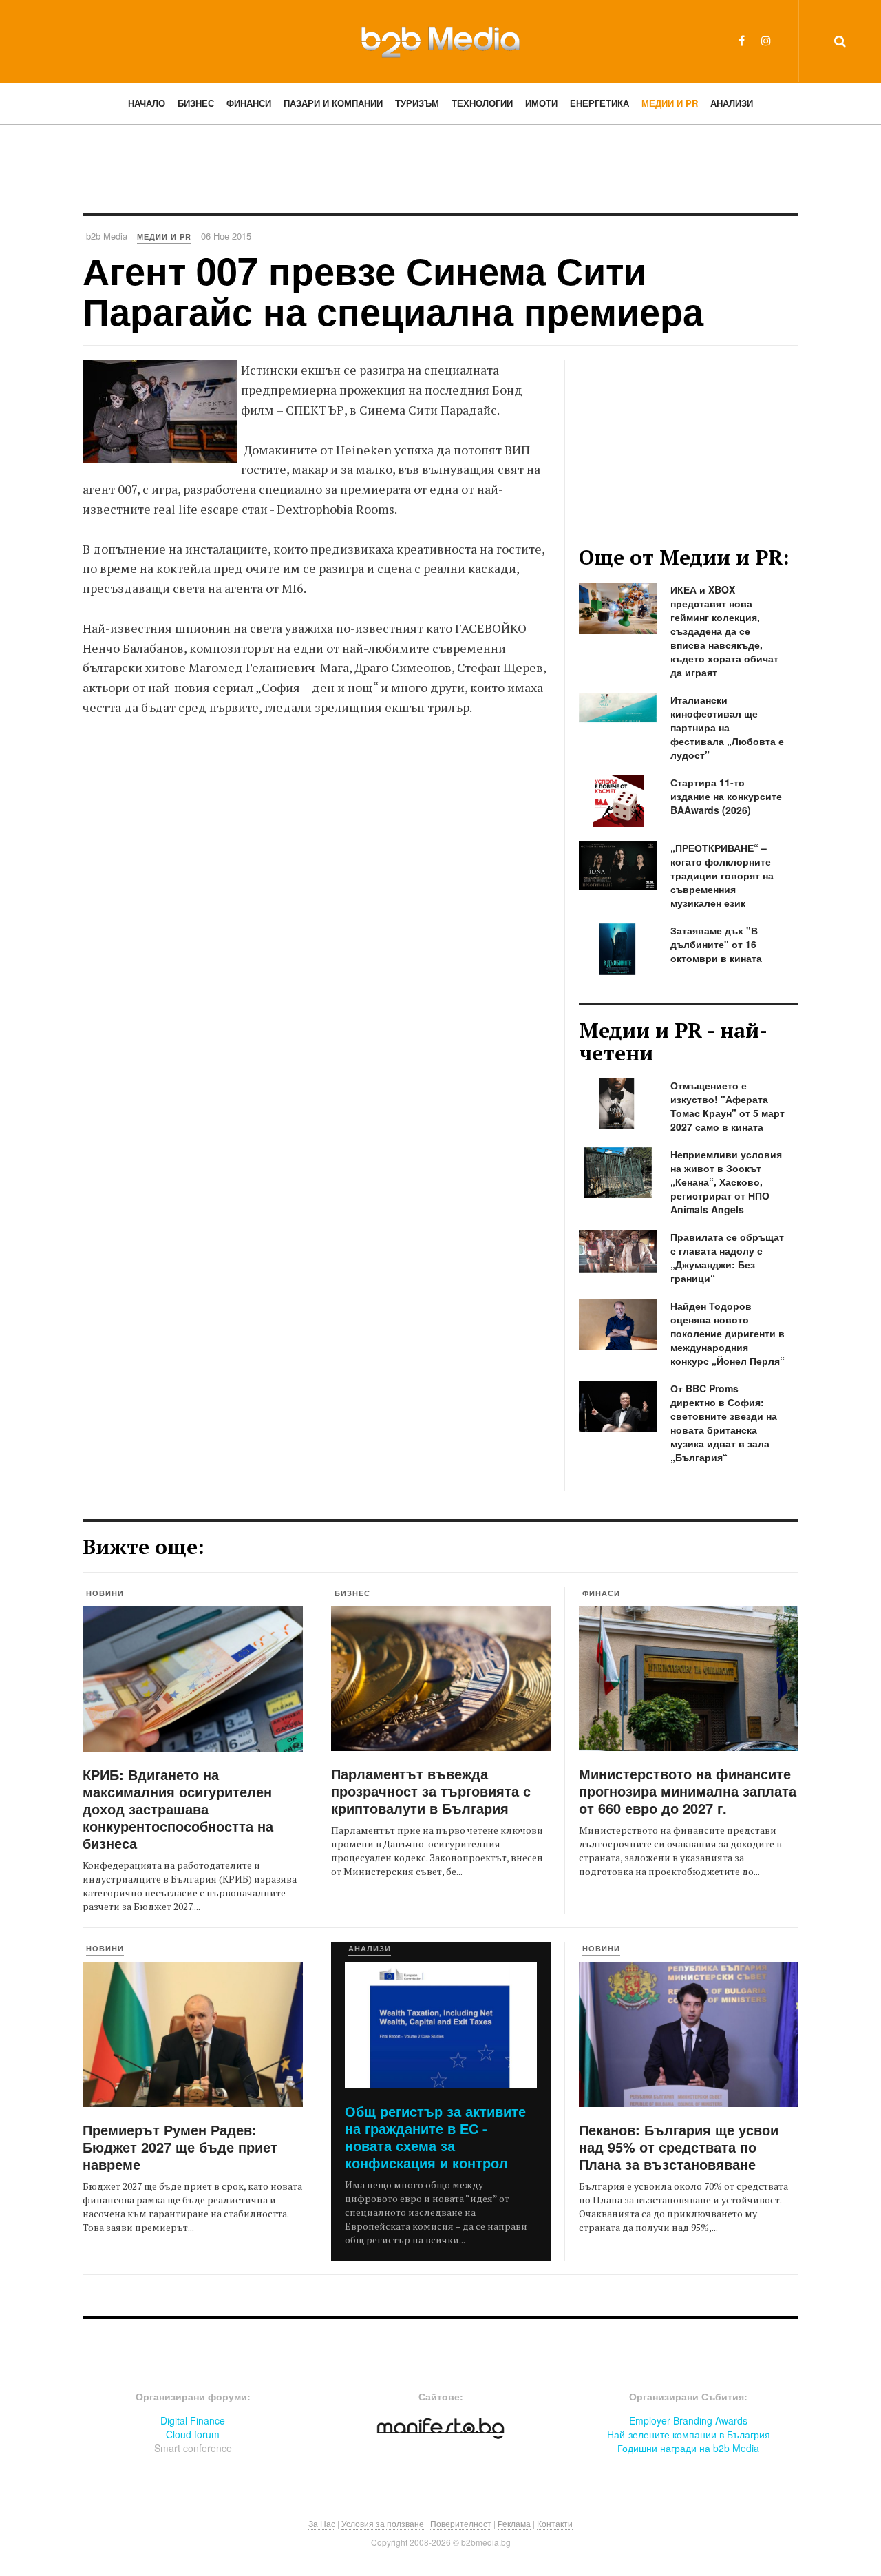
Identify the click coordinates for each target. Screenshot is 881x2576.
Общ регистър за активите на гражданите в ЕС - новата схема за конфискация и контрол (435, 2137)
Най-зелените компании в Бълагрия (689, 2434)
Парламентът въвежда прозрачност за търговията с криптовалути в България (431, 1791)
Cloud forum (193, 2434)
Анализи (732, 103)
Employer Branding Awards (688, 2420)
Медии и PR (670, 103)
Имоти (541, 103)
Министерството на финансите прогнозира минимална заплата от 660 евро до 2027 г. (688, 1791)
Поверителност (461, 2523)
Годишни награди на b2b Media (688, 2448)
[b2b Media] (440, 41)
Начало (147, 103)
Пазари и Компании (333, 103)
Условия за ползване (383, 2523)
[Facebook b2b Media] (742, 40)
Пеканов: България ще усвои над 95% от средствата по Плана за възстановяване (679, 2147)
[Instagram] (766, 40)
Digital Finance (193, 2420)
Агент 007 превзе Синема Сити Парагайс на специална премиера (393, 290)
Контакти (555, 2523)
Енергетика (599, 103)
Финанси (249, 103)
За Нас (322, 2523)
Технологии (482, 103)
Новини (105, 1593)
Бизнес (196, 103)
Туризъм (417, 103)
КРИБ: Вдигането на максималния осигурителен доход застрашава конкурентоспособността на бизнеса (178, 1809)
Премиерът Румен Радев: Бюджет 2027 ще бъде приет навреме (180, 2147)
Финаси (601, 1593)
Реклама (514, 2523)
